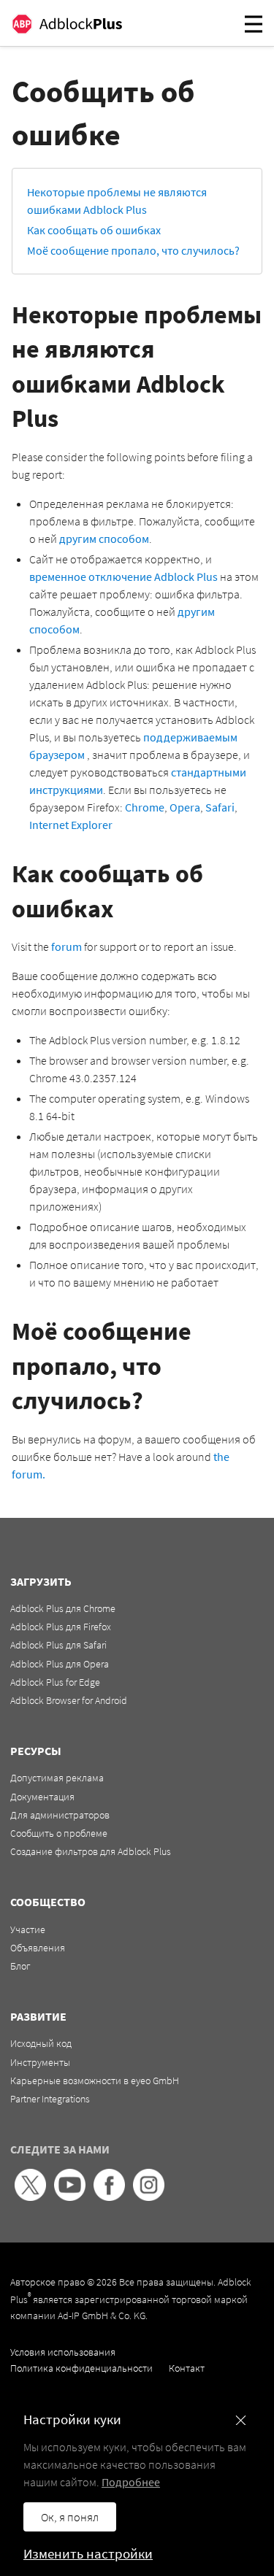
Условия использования (63, 2352)
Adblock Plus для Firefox (61, 1627)
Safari (220, 807)
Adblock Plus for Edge (55, 1682)
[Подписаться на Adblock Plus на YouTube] (70, 2197)
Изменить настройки (88, 2553)
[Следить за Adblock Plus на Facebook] (109, 2197)
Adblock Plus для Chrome (63, 1608)
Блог (20, 1966)
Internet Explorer (71, 825)
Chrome (145, 807)
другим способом (104, 539)
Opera (185, 807)
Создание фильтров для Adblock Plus (91, 1851)
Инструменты (40, 2062)
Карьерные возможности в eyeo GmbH (95, 2081)
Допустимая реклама (57, 1778)
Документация (42, 1797)
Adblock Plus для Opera (60, 1664)
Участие (28, 1929)
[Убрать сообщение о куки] (241, 2420)
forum (66, 946)
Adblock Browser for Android (69, 1700)
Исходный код (41, 2043)
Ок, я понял (70, 2517)
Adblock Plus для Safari (58, 1645)
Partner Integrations (50, 2099)
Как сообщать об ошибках (94, 230)
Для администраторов (60, 1815)
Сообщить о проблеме (59, 1833)
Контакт (187, 2368)
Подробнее (131, 2482)
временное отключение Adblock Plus (123, 576)
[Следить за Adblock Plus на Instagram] (149, 2197)
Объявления (38, 1948)
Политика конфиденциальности (81, 2368)
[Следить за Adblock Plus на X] (30, 2197)
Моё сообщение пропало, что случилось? (133, 250)
